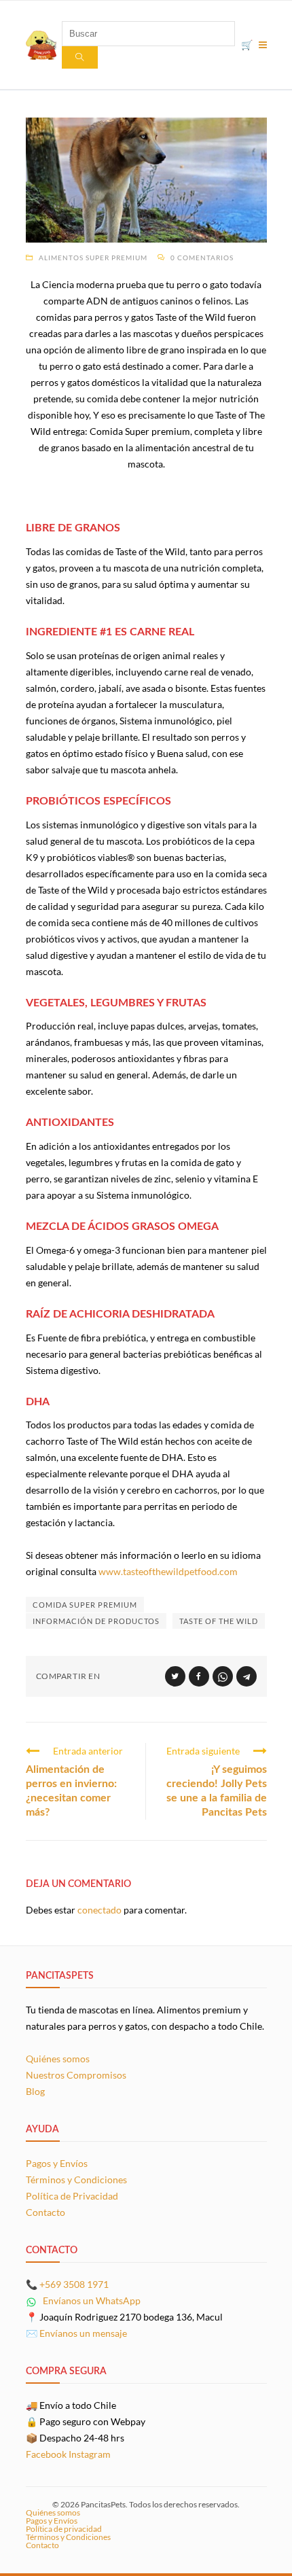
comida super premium (85, 1605)
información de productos (96, 1621)
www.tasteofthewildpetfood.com (168, 1571)
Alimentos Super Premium (93, 258)
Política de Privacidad (72, 2196)
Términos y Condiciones (76, 2180)
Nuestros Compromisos (76, 2075)
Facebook (46, 2454)
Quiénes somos (58, 2059)
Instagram (90, 2454)
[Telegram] (247, 1676)
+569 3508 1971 (74, 2284)
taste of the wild (219, 1621)
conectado (99, 1910)
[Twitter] (175, 1676)
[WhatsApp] (223, 1676)
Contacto (45, 2212)
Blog (35, 2091)
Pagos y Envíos (57, 2163)
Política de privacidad (64, 2529)
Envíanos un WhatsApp (91, 2300)
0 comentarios (202, 258)
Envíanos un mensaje (83, 2333)
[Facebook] (199, 1676)
